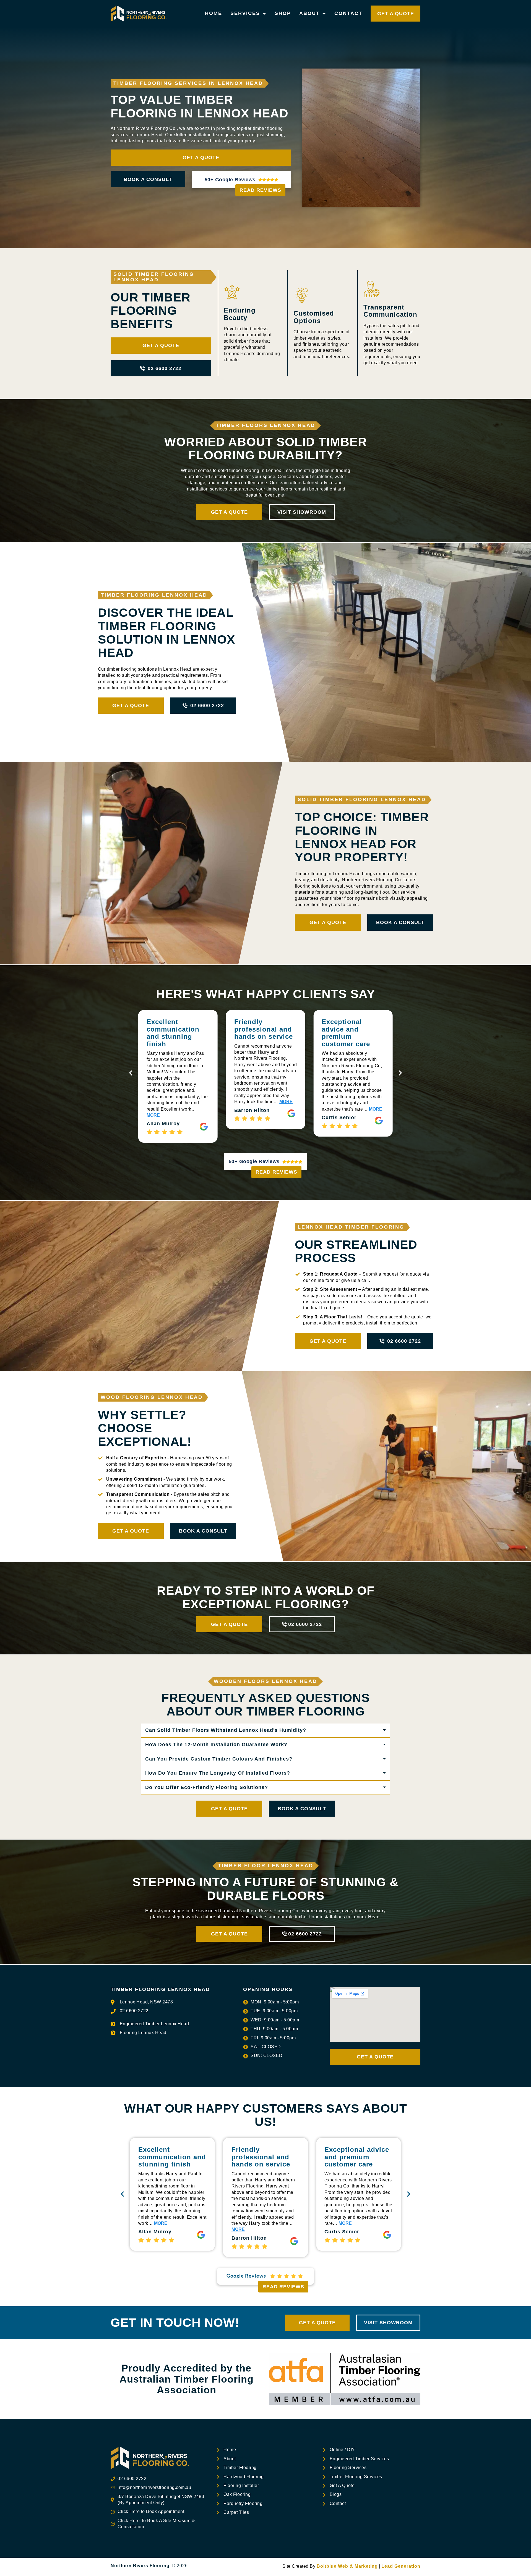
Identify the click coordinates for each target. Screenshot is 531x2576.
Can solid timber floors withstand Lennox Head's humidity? (226, 1730)
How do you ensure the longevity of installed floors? (218, 1773)
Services (245, 13)
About (309, 13)
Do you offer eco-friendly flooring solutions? (207, 1787)
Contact (348, 13)
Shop (283, 13)
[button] (131, 1073)
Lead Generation (401, 2566)
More (200, 1109)
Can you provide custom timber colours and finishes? (219, 1759)
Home (214, 13)
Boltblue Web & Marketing (347, 2566)
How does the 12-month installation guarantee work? (216, 1745)
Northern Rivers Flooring (140, 2566)
